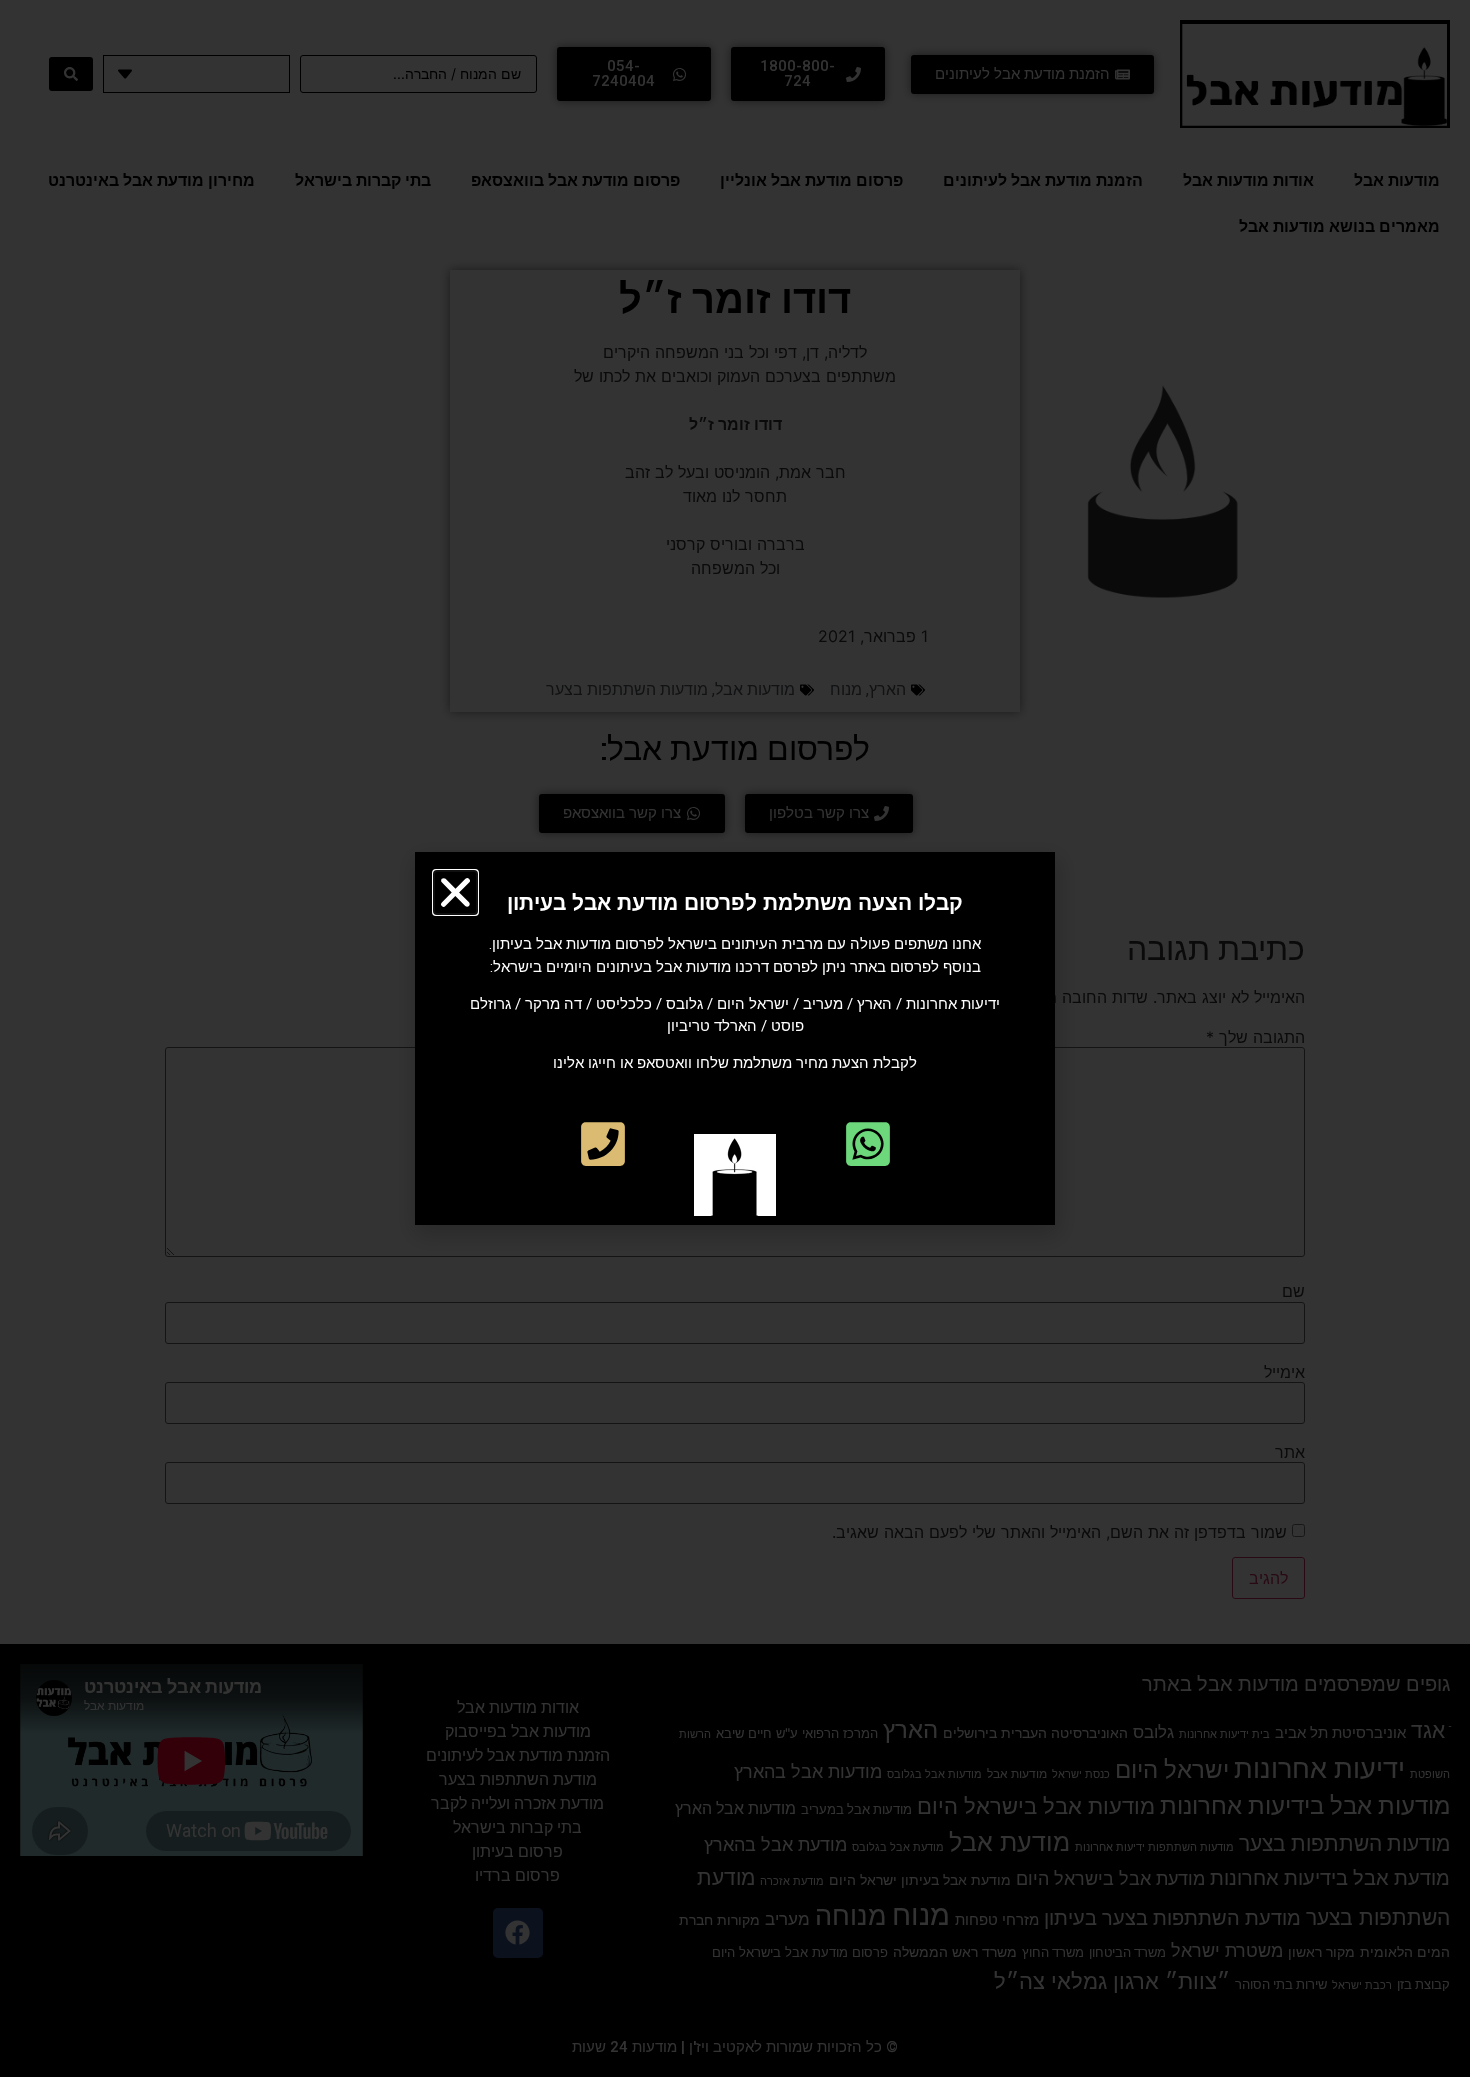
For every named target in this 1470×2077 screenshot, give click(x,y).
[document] (735, 1038)
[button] (455, 892)
